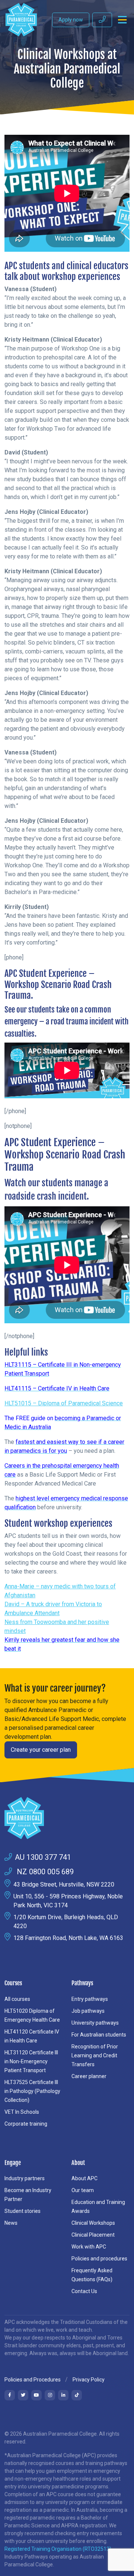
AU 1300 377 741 (43, 1857)
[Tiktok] (77, 2395)
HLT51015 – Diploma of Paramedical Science (64, 1403)
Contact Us (84, 2291)
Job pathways (88, 2011)
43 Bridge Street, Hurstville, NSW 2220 (64, 1884)
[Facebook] (10, 2395)
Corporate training (26, 2124)
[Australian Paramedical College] (21, 20)
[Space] (67, 1818)
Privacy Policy (89, 2380)
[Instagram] (50, 2395)
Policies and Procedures (33, 2380)
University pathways (95, 2023)
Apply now (71, 20)
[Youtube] (36, 2395)
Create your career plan (41, 1750)
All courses (17, 1999)
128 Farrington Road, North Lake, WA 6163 (68, 1938)
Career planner (89, 2076)
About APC (84, 2178)
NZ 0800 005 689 (44, 1872)
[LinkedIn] (63, 2395)
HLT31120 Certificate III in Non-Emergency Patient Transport (31, 2061)
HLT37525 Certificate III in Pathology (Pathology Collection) (32, 2091)
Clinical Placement (93, 2235)
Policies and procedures (99, 2259)
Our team (83, 2190)
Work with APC (89, 2247)
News (11, 2223)
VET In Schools (22, 2112)
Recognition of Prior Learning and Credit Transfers (95, 2055)
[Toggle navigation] (122, 20)
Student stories (23, 2211)
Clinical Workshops (93, 2223)
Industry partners (25, 2178)
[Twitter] (23, 2395)
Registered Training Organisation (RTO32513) (58, 2549)
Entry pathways (90, 1999)
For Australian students (99, 2035)
